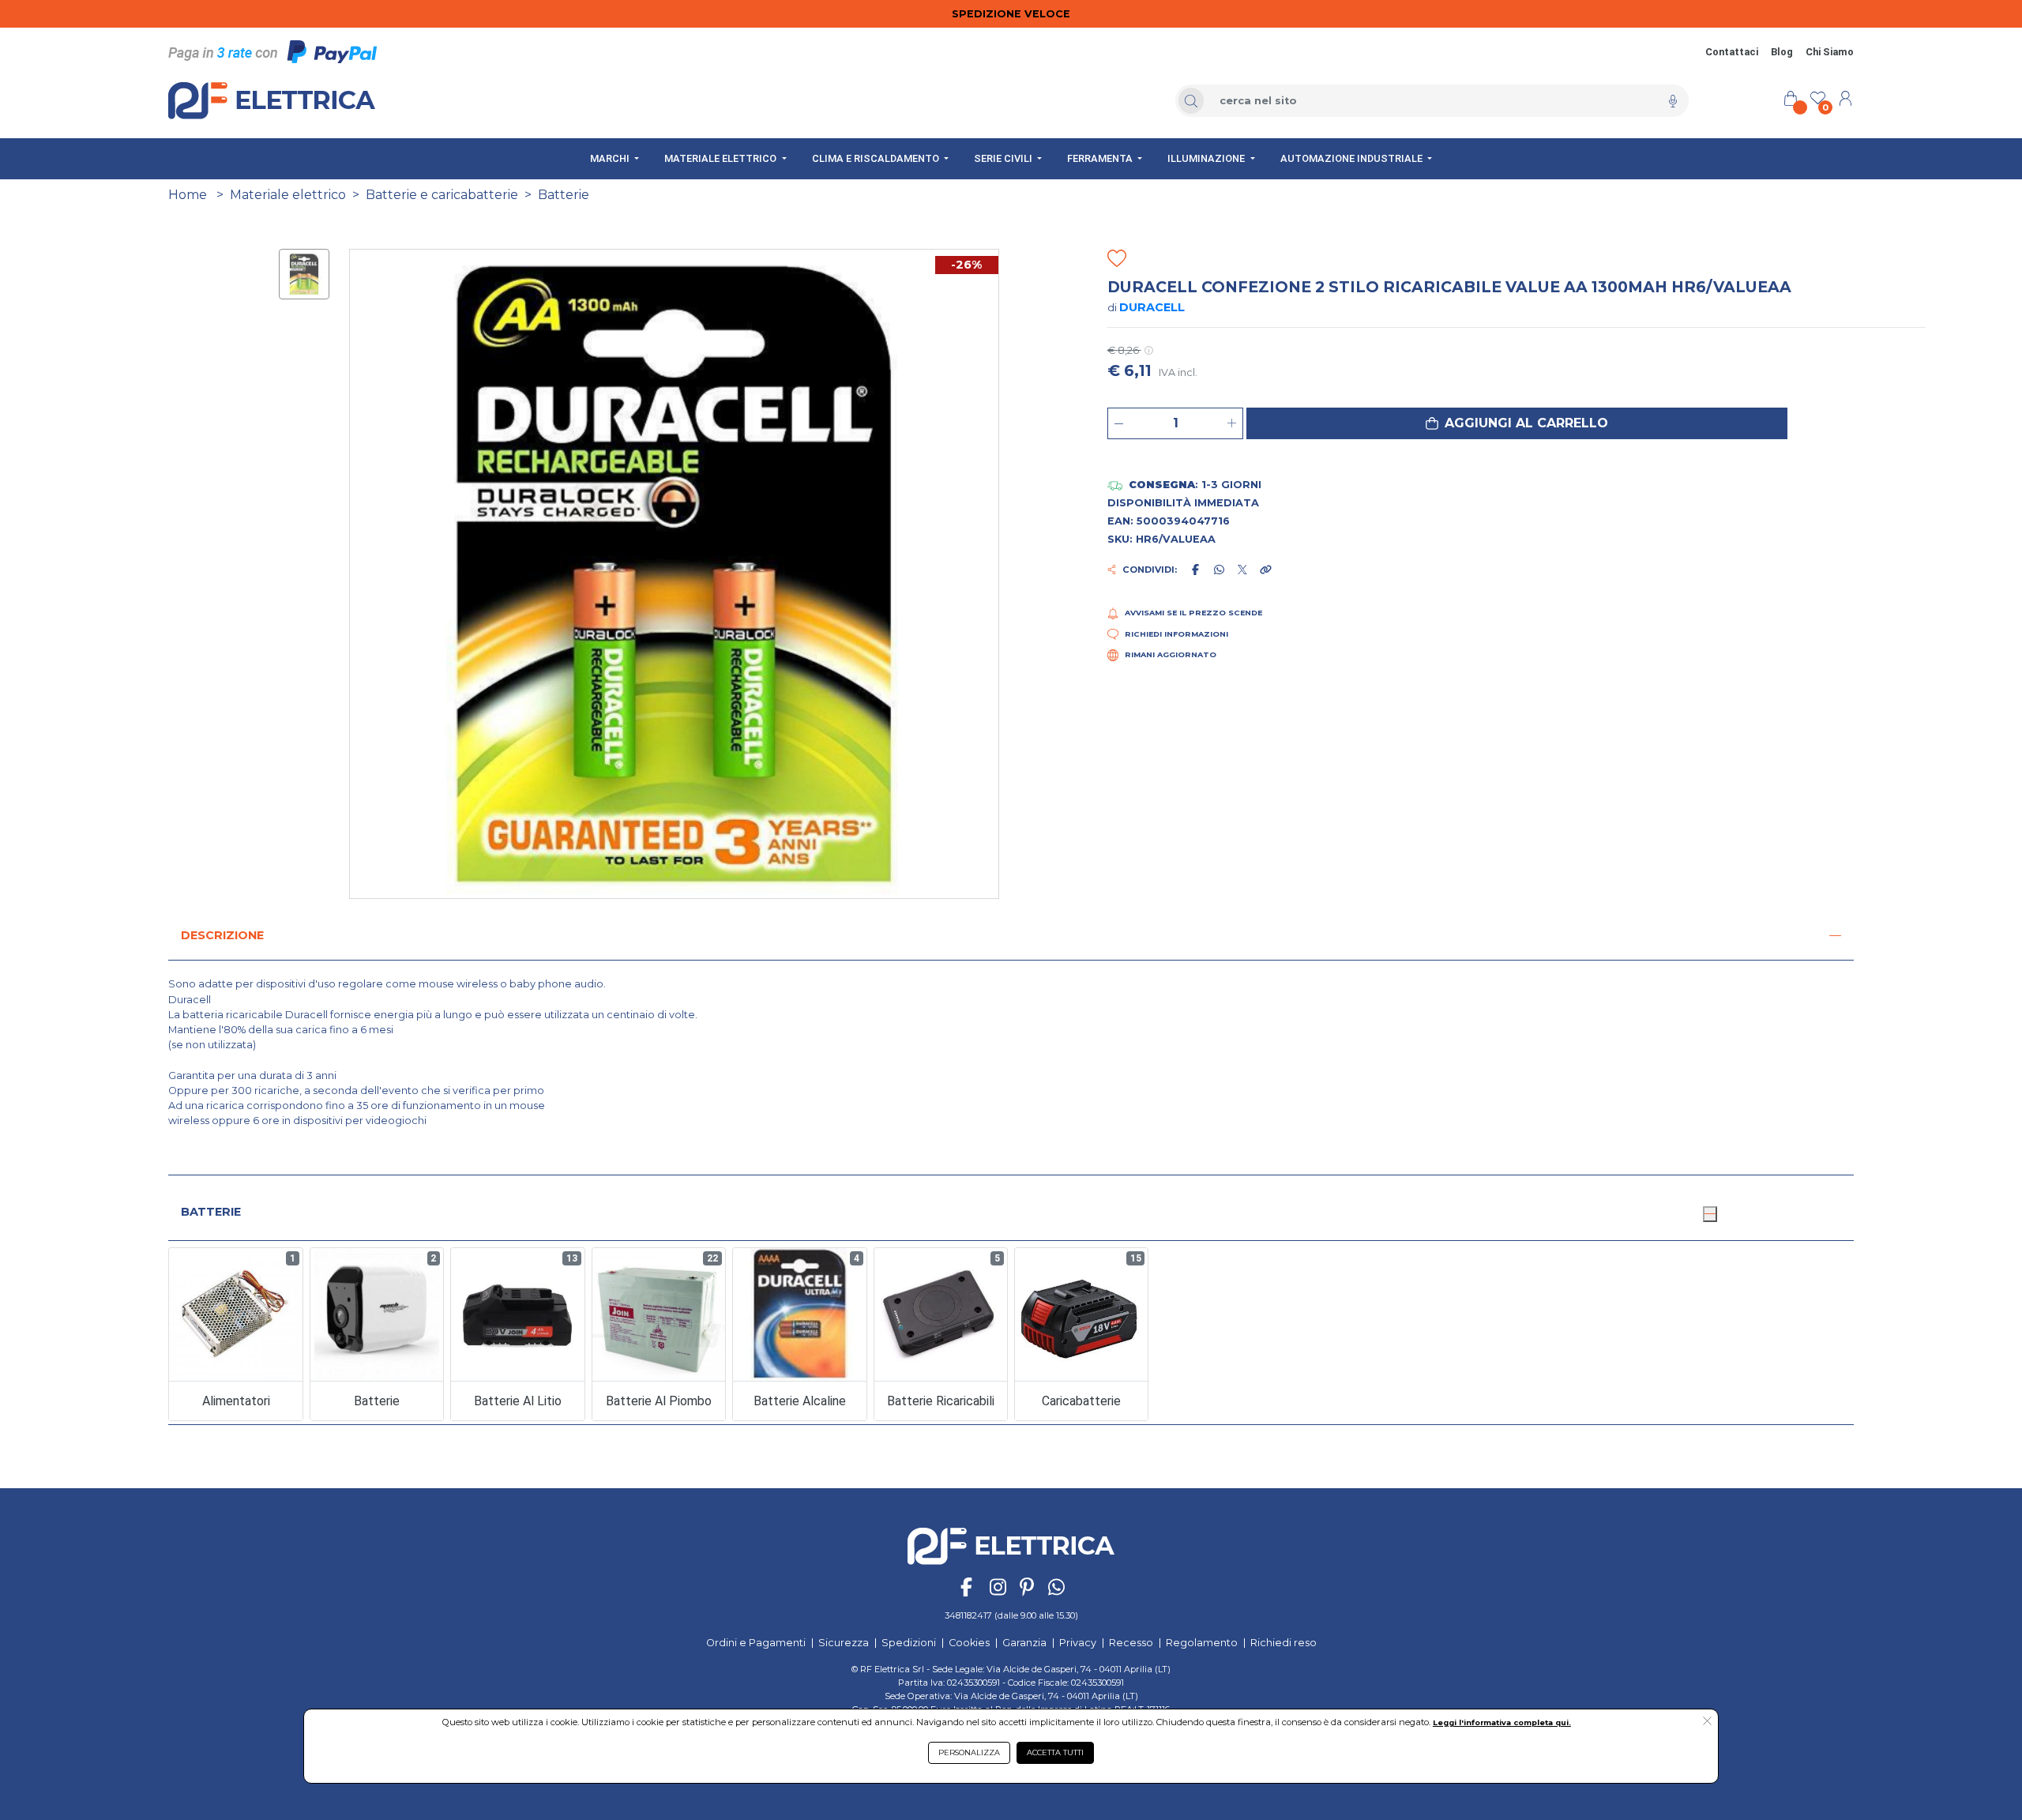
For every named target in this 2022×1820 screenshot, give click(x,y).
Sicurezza (844, 1643)
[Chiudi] (1710, 1214)
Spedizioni (909, 1643)
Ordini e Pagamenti (756, 1643)
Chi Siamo (1830, 52)
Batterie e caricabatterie (442, 195)
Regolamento (1202, 1643)
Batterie (564, 195)
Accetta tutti (1055, 1752)
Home (188, 195)
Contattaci (1732, 52)
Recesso (1131, 1643)
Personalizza (969, 1752)
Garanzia (1024, 1643)
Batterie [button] (211, 1212)
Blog (1782, 52)
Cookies (969, 1643)
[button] (1517, 423)
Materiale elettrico (288, 195)
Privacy (1078, 1643)
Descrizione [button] (222, 935)
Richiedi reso (1283, 1643)
